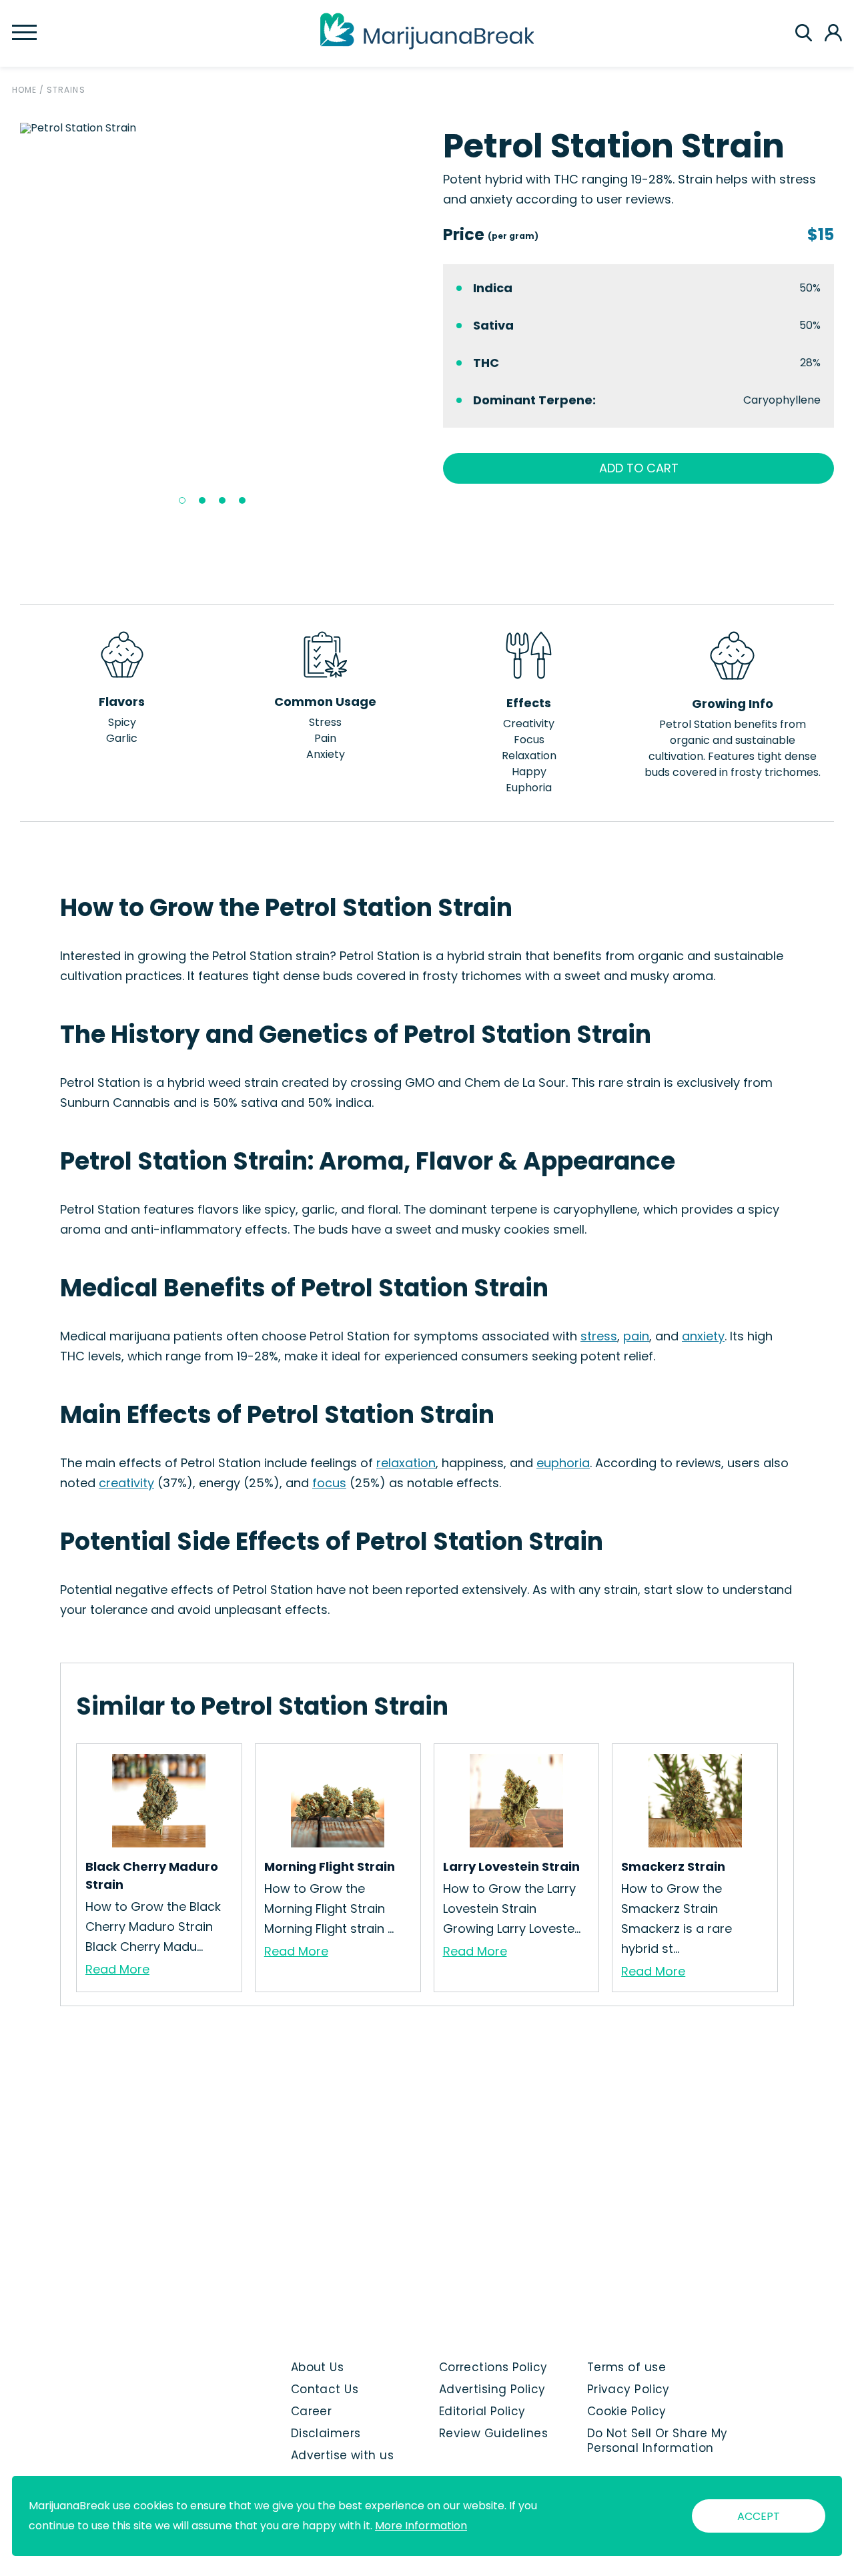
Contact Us (325, 2389)
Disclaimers (326, 2433)
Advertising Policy (492, 2389)
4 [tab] (242, 500)
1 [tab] (182, 500)
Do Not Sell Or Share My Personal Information (658, 2441)
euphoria (563, 1463)
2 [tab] (202, 500)
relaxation (406, 1463)
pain (636, 1336)
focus (329, 1483)
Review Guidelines (493, 2433)
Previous (10, 318)
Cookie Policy (627, 2411)
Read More (117, 1969)
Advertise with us (342, 2455)
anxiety (703, 1336)
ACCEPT (759, 2516)
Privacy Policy (628, 2389)
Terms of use (626, 2367)
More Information (421, 2526)
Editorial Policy (482, 2411)
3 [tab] (222, 500)
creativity (126, 1483)
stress (599, 1336)
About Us (318, 2367)
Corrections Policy (493, 2367)
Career (312, 2411)
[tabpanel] (216, 128)
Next (421, 318)
